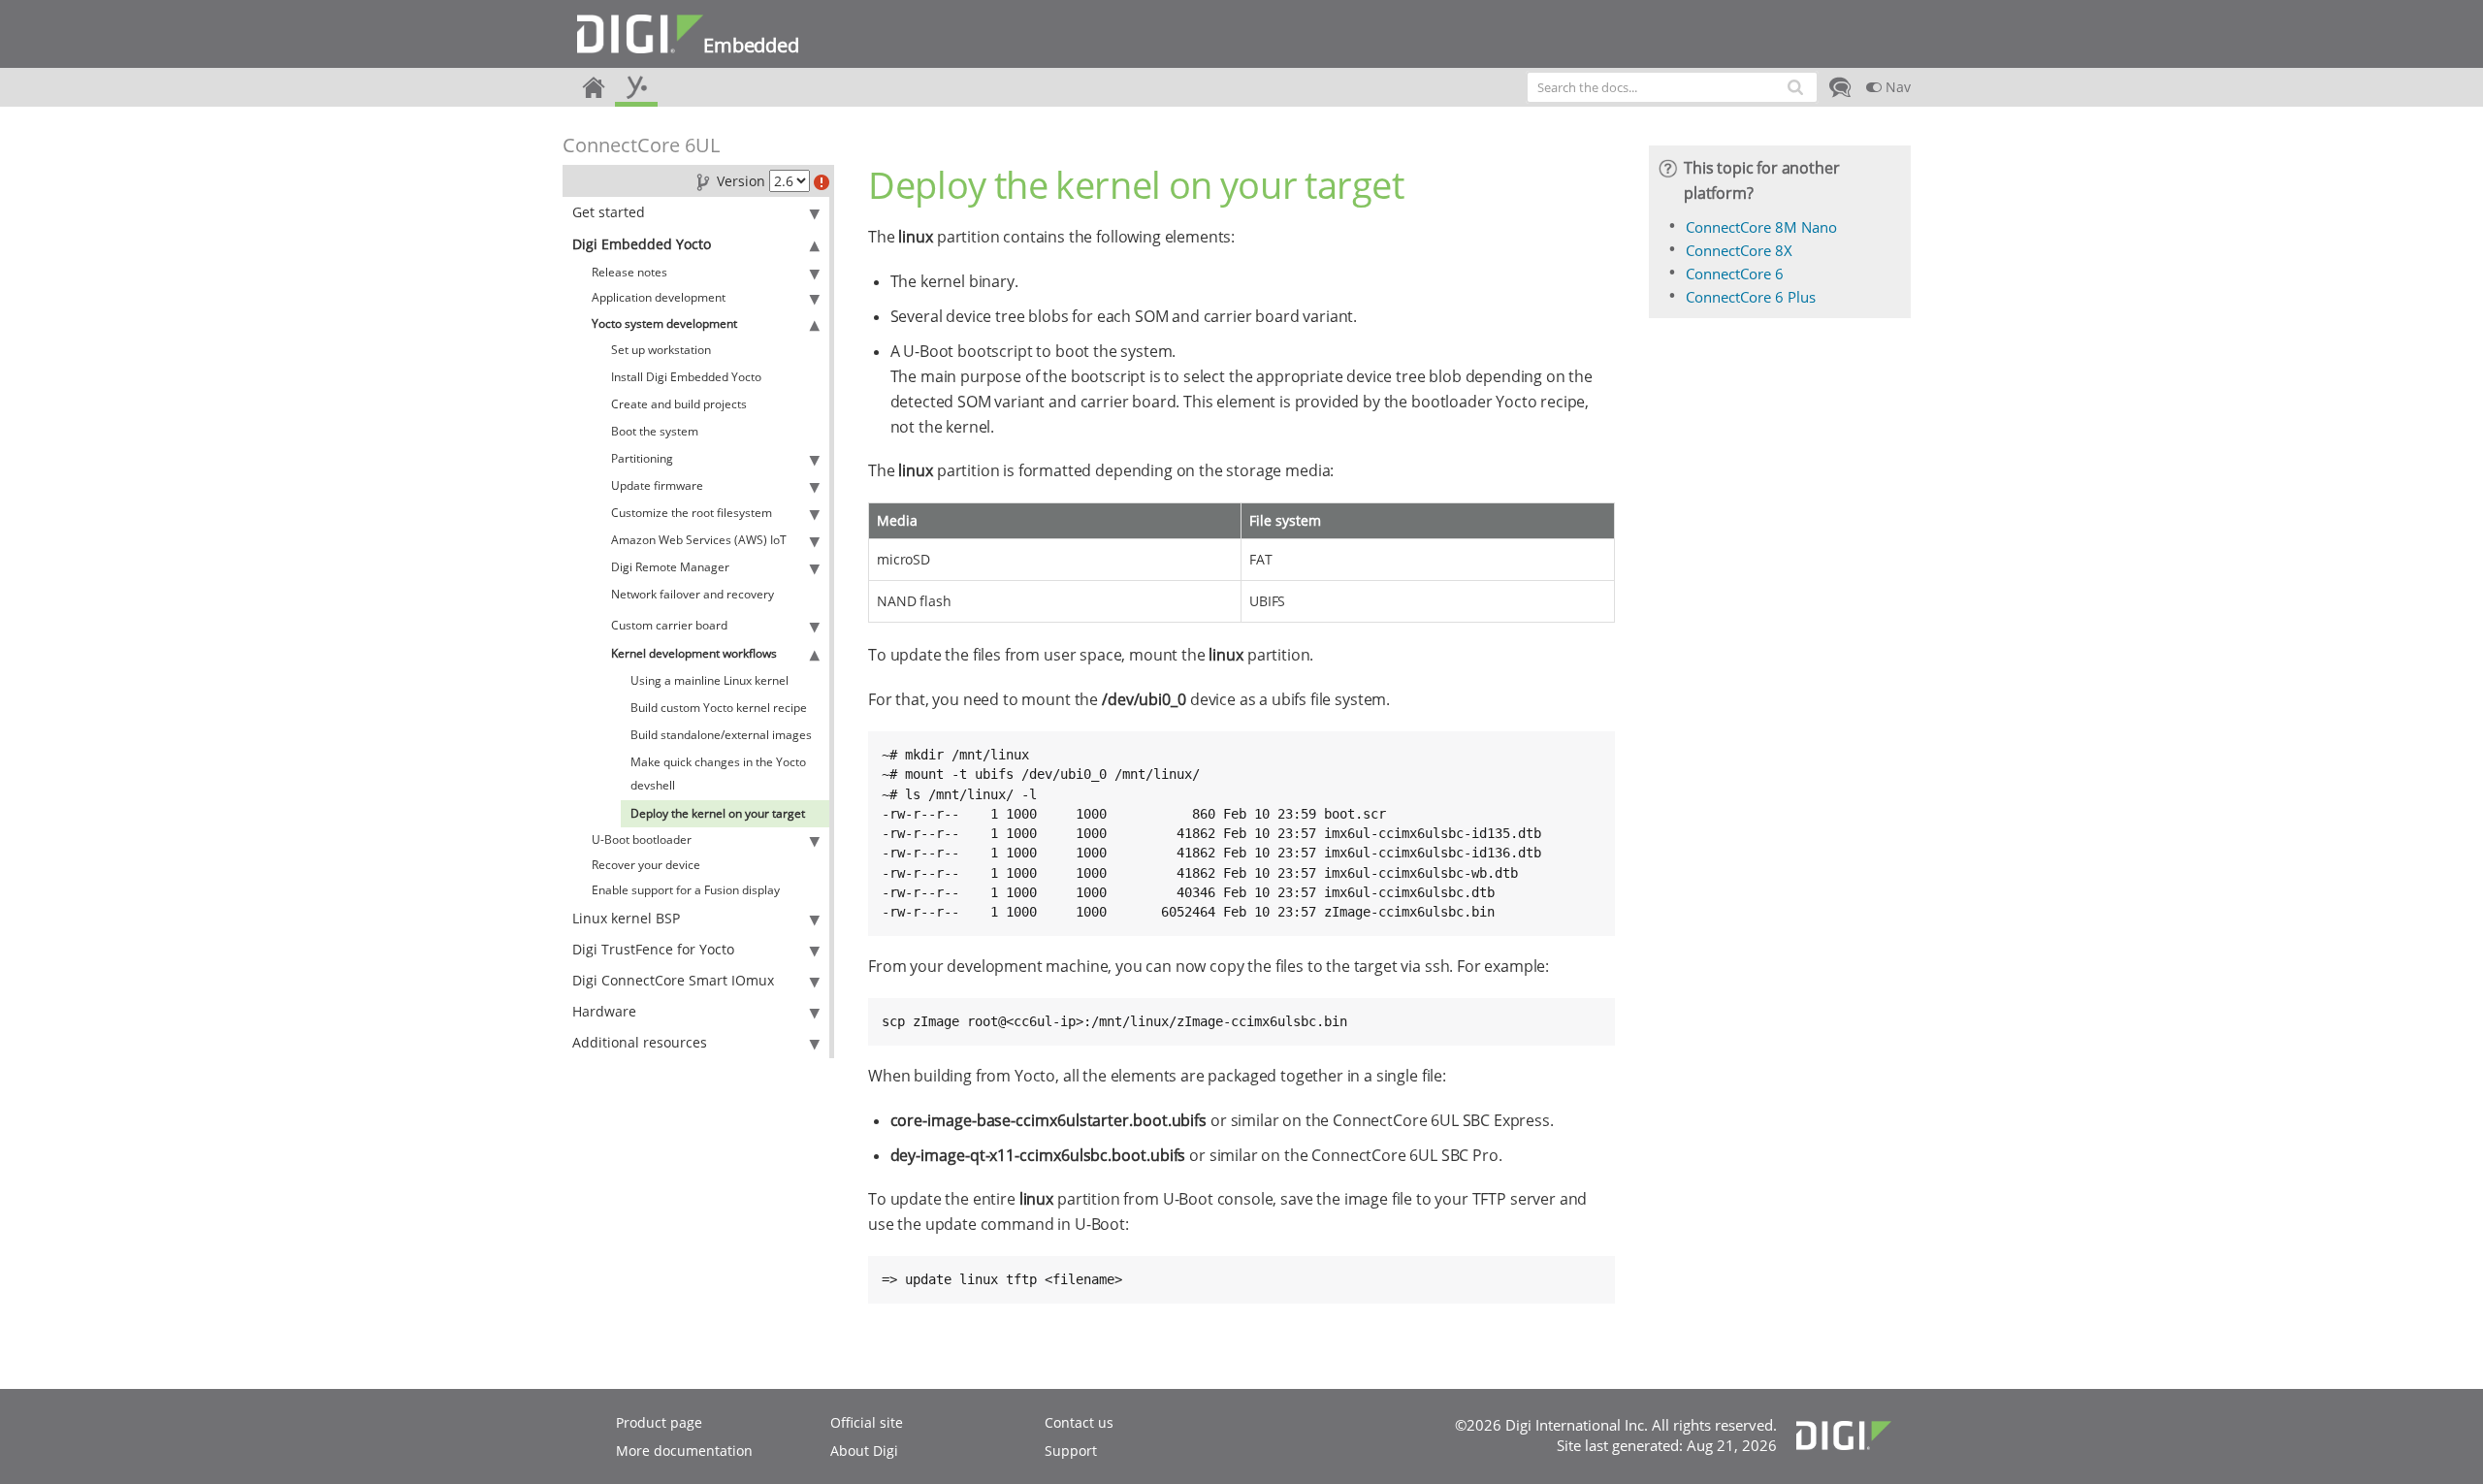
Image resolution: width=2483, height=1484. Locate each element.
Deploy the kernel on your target (718, 813)
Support (1071, 1451)
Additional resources (640, 1042)
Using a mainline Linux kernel (709, 680)
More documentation (684, 1451)
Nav (1896, 87)
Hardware (604, 1011)
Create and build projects (679, 404)
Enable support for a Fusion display (686, 890)
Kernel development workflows (694, 653)
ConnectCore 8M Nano (1761, 227)
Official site (867, 1422)
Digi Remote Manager (670, 567)
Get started (609, 212)
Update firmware (657, 485)
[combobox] (1672, 87)
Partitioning (642, 458)
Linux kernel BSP (626, 918)
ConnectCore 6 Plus (1751, 297)
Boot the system (655, 431)
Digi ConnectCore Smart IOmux (673, 980)
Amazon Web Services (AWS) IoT (699, 540)
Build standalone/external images (721, 735)
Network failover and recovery (693, 594)
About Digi (864, 1451)
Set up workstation (661, 350)
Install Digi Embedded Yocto (686, 377)
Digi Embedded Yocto (642, 244)
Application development (659, 297)
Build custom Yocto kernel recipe (719, 708)
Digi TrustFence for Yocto (653, 949)
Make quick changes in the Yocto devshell (718, 774)
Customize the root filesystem (692, 513)
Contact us (1079, 1422)
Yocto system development (664, 323)
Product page (659, 1422)
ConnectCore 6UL (641, 145)
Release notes (629, 272)
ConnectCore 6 (1735, 274)
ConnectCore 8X (1739, 250)
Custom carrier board (669, 625)
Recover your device (646, 865)
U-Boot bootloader (642, 839)
